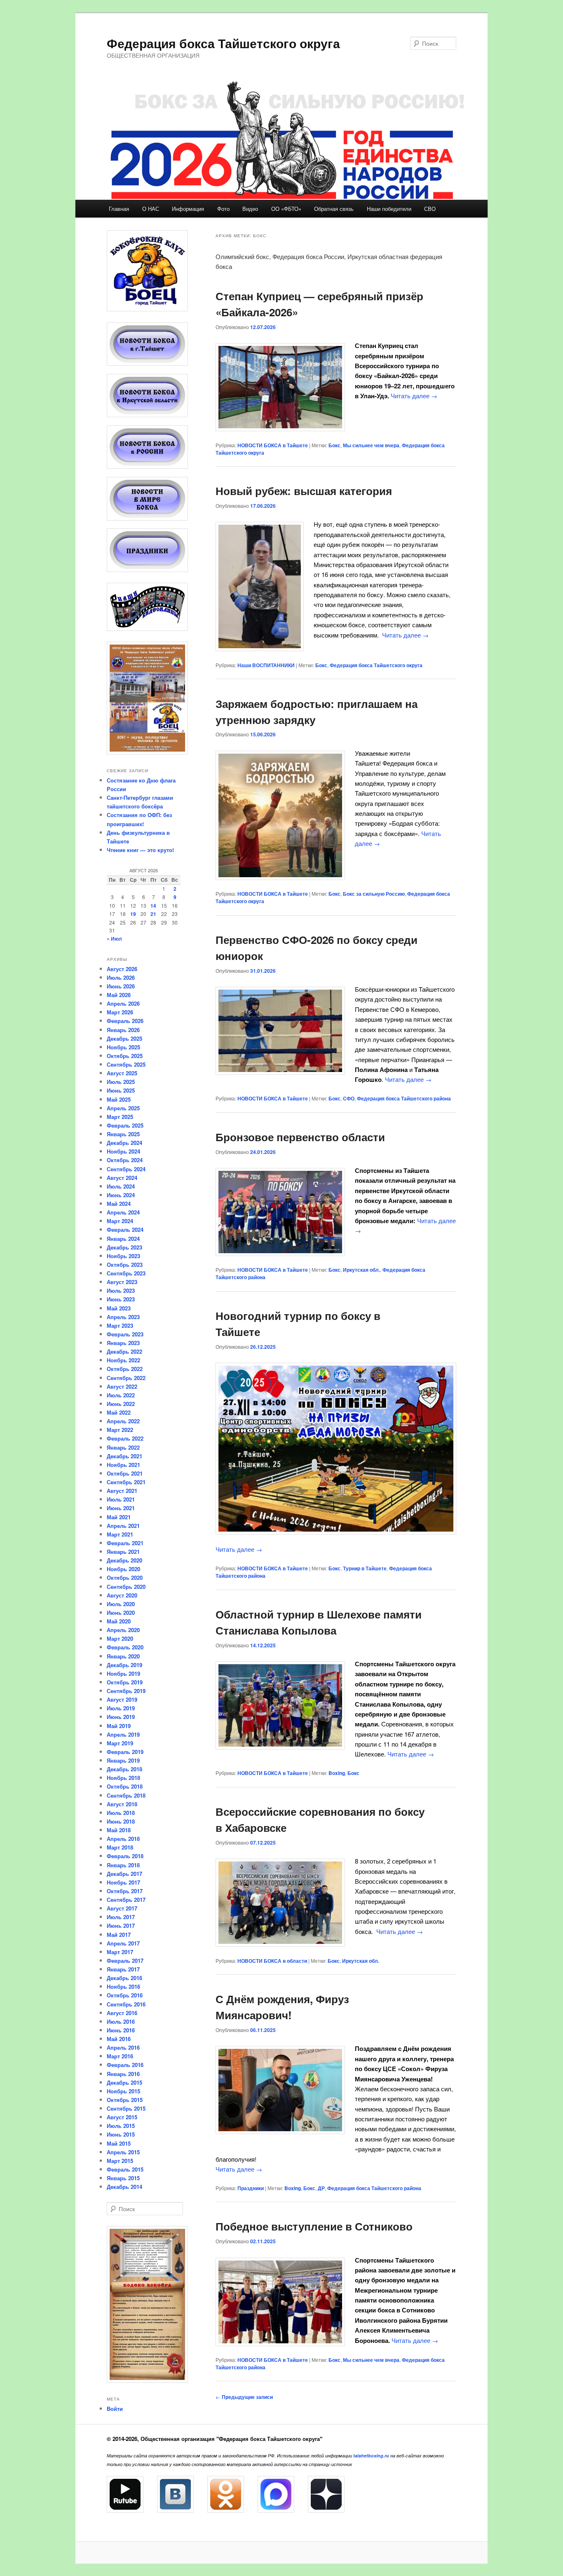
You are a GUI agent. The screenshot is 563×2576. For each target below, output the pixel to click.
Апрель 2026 (123, 1003)
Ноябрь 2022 (123, 1360)
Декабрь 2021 (124, 1456)
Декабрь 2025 (124, 1038)
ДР (321, 2188)
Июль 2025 (121, 1082)
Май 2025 (119, 1099)
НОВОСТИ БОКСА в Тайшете (273, 445)
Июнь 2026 (121, 986)
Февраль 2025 (125, 1125)
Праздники (251, 2188)
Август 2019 (122, 1699)
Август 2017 (122, 1908)
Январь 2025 (123, 1134)
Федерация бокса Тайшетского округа (223, 43)
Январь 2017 (123, 1969)
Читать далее (414, 396)
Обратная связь (334, 209)
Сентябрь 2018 (126, 1795)
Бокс (334, 445)
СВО (430, 209)
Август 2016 (122, 2013)
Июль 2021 (121, 1499)
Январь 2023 (123, 1343)
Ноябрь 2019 (123, 1673)
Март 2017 (120, 1952)
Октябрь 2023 (125, 1265)
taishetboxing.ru (371, 2456)
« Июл (114, 939)
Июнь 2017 (121, 1926)
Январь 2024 (123, 1239)
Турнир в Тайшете (365, 1568)
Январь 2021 (123, 1552)
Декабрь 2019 (124, 1665)
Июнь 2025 (121, 1090)
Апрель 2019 (123, 1734)
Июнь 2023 (121, 1299)
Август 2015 (122, 2117)
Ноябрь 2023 (123, 1256)
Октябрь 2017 (125, 1891)
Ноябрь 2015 (123, 2091)
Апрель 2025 (123, 1108)
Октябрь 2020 (125, 1578)
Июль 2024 (121, 1186)
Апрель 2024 (123, 1212)
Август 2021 (122, 1491)
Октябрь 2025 (125, 1056)
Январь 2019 (123, 1760)
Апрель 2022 (123, 1421)
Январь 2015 (123, 2178)
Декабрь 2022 (124, 1351)
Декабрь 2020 (124, 1560)
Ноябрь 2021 (123, 1465)
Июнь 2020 (121, 1613)
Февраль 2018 (125, 1856)
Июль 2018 (121, 1813)
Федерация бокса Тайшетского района (404, 1098)
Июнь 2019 (121, 1717)
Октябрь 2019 (125, 1682)
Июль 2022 (121, 1395)
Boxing (337, 1773)
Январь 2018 (123, 1865)
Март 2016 (120, 2056)
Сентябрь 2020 (126, 1587)
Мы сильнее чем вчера (371, 445)
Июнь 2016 (121, 2030)
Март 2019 (120, 1743)
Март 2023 (120, 1325)
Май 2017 (119, 1935)
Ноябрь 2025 (123, 1047)
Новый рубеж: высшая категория (304, 491)
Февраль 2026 (125, 1021)
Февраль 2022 (125, 1438)
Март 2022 (120, 1430)
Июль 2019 (121, 1708)
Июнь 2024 (121, 1195)
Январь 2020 (123, 1656)
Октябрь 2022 (125, 1369)
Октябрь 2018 (125, 1786)
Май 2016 (119, 2039)
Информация (188, 209)
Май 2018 (119, 1830)
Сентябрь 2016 (126, 2004)
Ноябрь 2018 (123, 1778)
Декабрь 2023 (124, 1247)
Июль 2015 (121, 2126)
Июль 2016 (121, 2021)
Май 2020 (119, 1621)
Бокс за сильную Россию (374, 894)
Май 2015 (119, 2143)
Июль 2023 (121, 1290)
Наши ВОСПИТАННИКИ (266, 665)
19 (133, 914)
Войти (115, 2409)
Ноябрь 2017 (123, 1882)
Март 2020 (120, 1638)
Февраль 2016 (125, 2065)
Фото (223, 209)
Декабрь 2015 (124, 2082)
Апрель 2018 (123, 1839)
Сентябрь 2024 (126, 1169)
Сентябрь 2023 (126, 1273)
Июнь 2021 (121, 1508)
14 (153, 906)
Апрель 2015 (123, 2152)
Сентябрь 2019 (126, 1691)
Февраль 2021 (125, 1543)
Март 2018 (120, 1847)
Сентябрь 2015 (126, 2108)
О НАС (151, 209)
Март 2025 (120, 1117)
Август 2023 (122, 1282)
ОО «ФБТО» (286, 209)
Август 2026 (122, 969)
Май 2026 (119, 995)
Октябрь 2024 (125, 1160)
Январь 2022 (123, 1447)
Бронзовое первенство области (300, 1137)
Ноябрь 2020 (123, 1569)
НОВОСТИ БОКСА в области (272, 1961)
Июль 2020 (121, 1604)
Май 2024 (119, 1204)
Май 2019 (119, 1726)
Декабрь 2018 (124, 1769)
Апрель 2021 (123, 1526)
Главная (119, 209)
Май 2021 (119, 1517)
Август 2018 (122, 1804)
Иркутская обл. (361, 1270)
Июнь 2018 (121, 1821)
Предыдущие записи (244, 2397)
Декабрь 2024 (124, 1143)
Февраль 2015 (125, 2169)
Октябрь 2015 (125, 2100)
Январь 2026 (123, 1030)
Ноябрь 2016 (123, 1986)
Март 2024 (120, 1221)
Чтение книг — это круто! (140, 850)
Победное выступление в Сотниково (314, 2226)
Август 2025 (122, 1073)
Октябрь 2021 (125, 1473)
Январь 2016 (123, 2074)
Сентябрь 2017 (126, 1900)
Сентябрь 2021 (126, 1482)
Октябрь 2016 (125, 1995)
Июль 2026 (121, 977)
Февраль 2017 (125, 1961)
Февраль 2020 (125, 1647)
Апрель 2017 (123, 1943)
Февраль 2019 (125, 1752)
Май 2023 (119, 1308)
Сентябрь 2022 (126, 1378)
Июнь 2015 (121, 2134)
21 (153, 914)
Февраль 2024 (125, 1230)
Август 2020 (122, 1595)
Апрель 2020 (123, 1630)
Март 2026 (120, 1012)
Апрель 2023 (123, 1317)
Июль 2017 (121, 1917)
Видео (250, 209)
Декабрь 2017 (124, 1874)
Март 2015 (120, 2161)
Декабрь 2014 (124, 2187)
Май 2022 (119, 1412)
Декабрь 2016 (124, 1978)
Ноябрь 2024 (123, 1151)
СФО (349, 1098)
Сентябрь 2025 (126, 1064)
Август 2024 (122, 1178)
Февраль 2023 (125, 1334)
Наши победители (389, 209)
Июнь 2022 (121, 1404)
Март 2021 (120, 1534)
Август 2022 (122, 1386)
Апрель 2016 (123, 2047)
